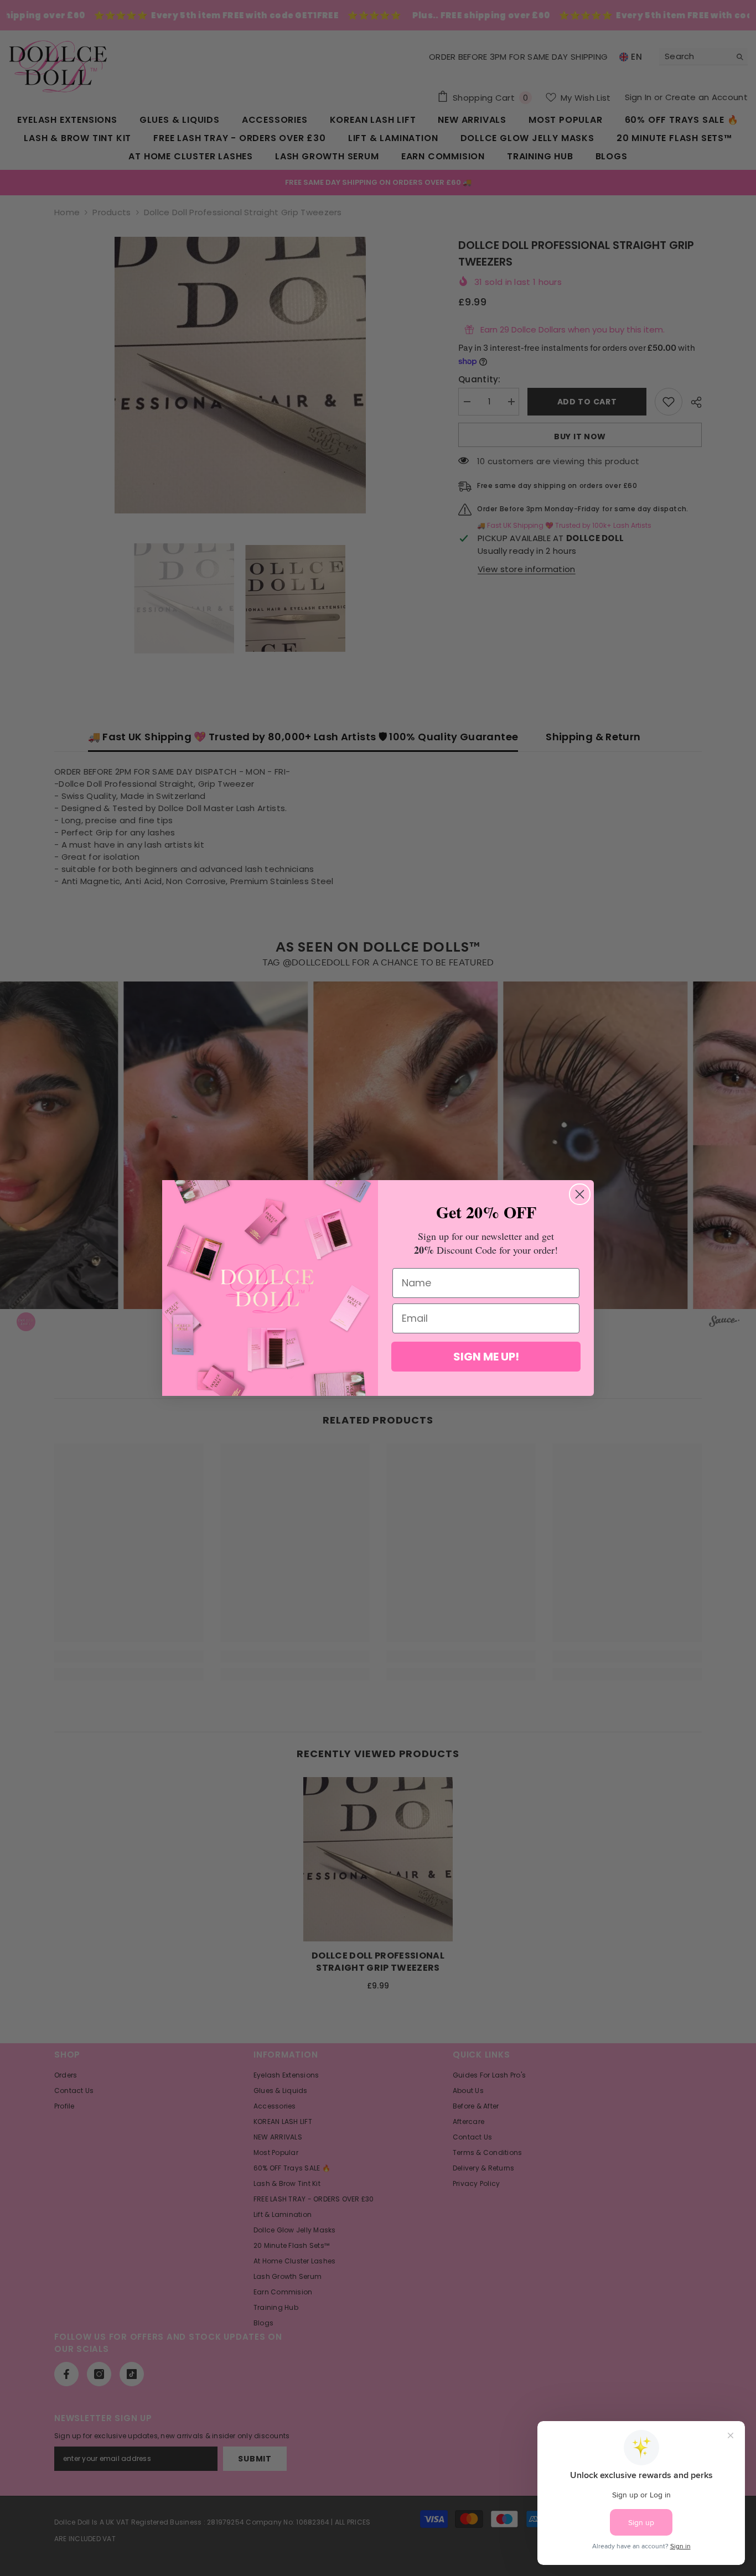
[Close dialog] (580, 1194)
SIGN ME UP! (486, 1357)
